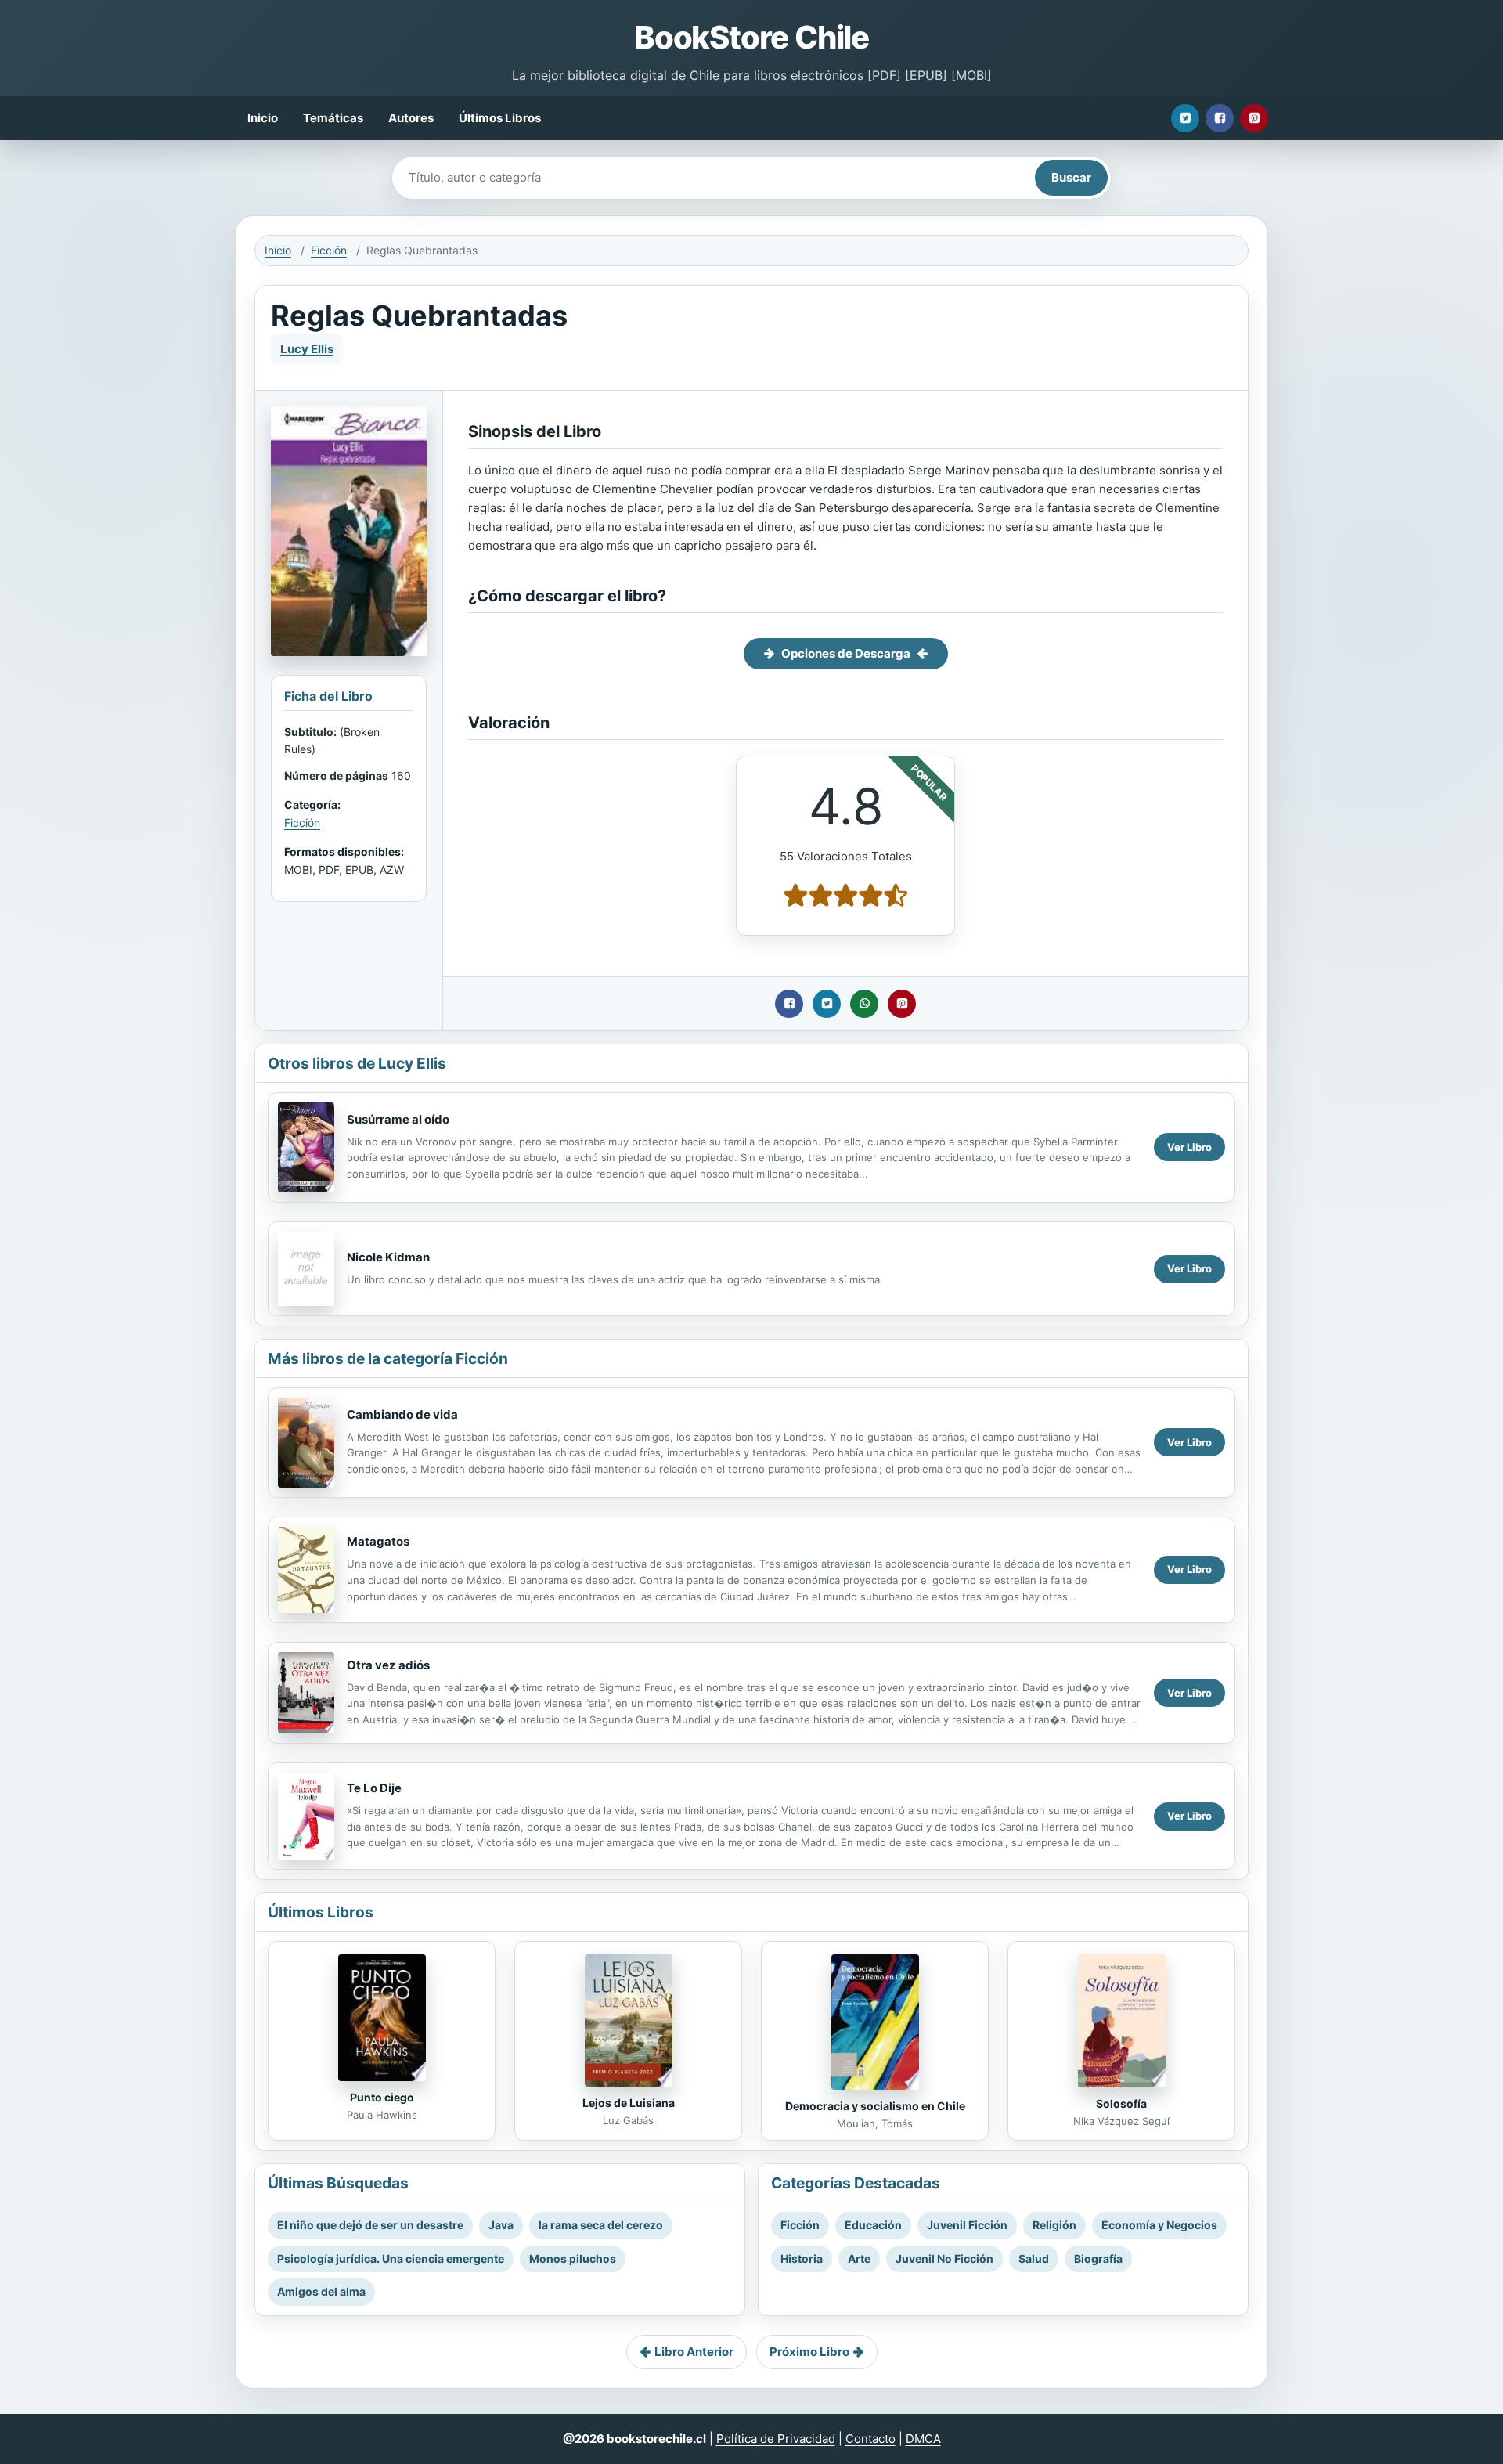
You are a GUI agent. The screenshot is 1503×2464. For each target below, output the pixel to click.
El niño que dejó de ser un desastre (370, 2225)
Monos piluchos (573, 2258)
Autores (411, 118)
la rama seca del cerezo (601, 2225)
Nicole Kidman (388, 1257)
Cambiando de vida (402, 1414)
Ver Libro (1189, 1147)
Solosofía (1121, 2103)
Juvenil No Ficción (944, 2258)
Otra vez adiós (388, 1665)
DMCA (923, 2439)
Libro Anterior (694, 2352)
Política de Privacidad (776, 2439)
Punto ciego (382, 2097)
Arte (859, 2258)
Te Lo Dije (374, 1788)
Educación (873, 2225)
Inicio (263, 118)
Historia (802, 2258)
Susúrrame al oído (398, 1119)
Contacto (870, 2439)
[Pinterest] (1254, 118)
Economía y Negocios (1159, 2225)
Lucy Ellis (307, 349)
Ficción (329, 250)
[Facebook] (1220, 118)
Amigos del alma (321, 2291)
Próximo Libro (809, 2352)
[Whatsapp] (864, 1004)
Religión (1054, 2225)
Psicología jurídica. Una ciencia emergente (391, 2258)
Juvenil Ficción (967, 2225)
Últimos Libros (500, 118)
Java (501, 2225)
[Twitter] (1185, 118)
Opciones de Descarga (846, 653)
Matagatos (378, 1541)
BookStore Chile (751, 37)
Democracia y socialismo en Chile (875, 2106)
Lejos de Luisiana (629, 2103)
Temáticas (333, 118)
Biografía (1098, 2258)
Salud (1034, 2258)
